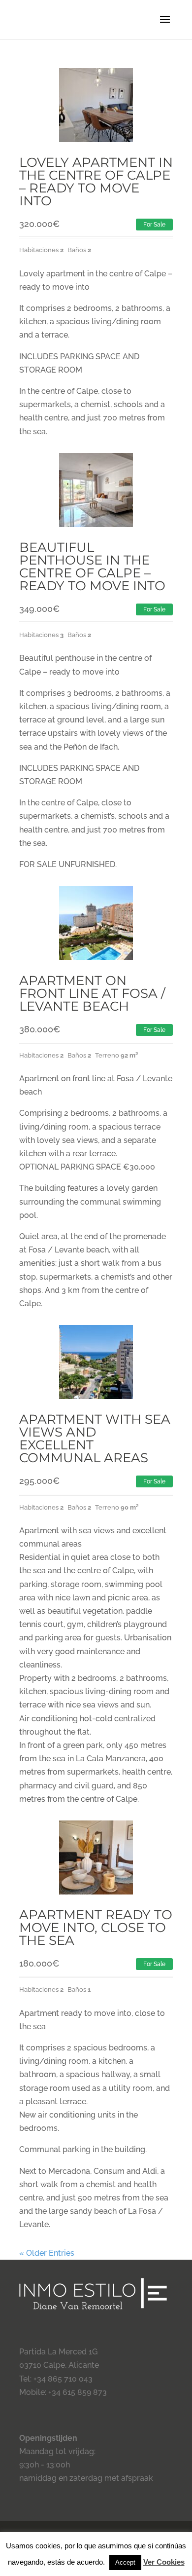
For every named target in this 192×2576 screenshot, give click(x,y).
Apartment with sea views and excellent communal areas (95, 1439)
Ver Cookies (164, 2562)
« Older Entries (47, 2253)
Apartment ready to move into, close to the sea (96, 1928)
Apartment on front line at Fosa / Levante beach (92, 993)
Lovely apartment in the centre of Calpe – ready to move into (96, 182)
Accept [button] (125, 2562)
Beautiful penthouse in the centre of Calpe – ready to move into (92, 567)
